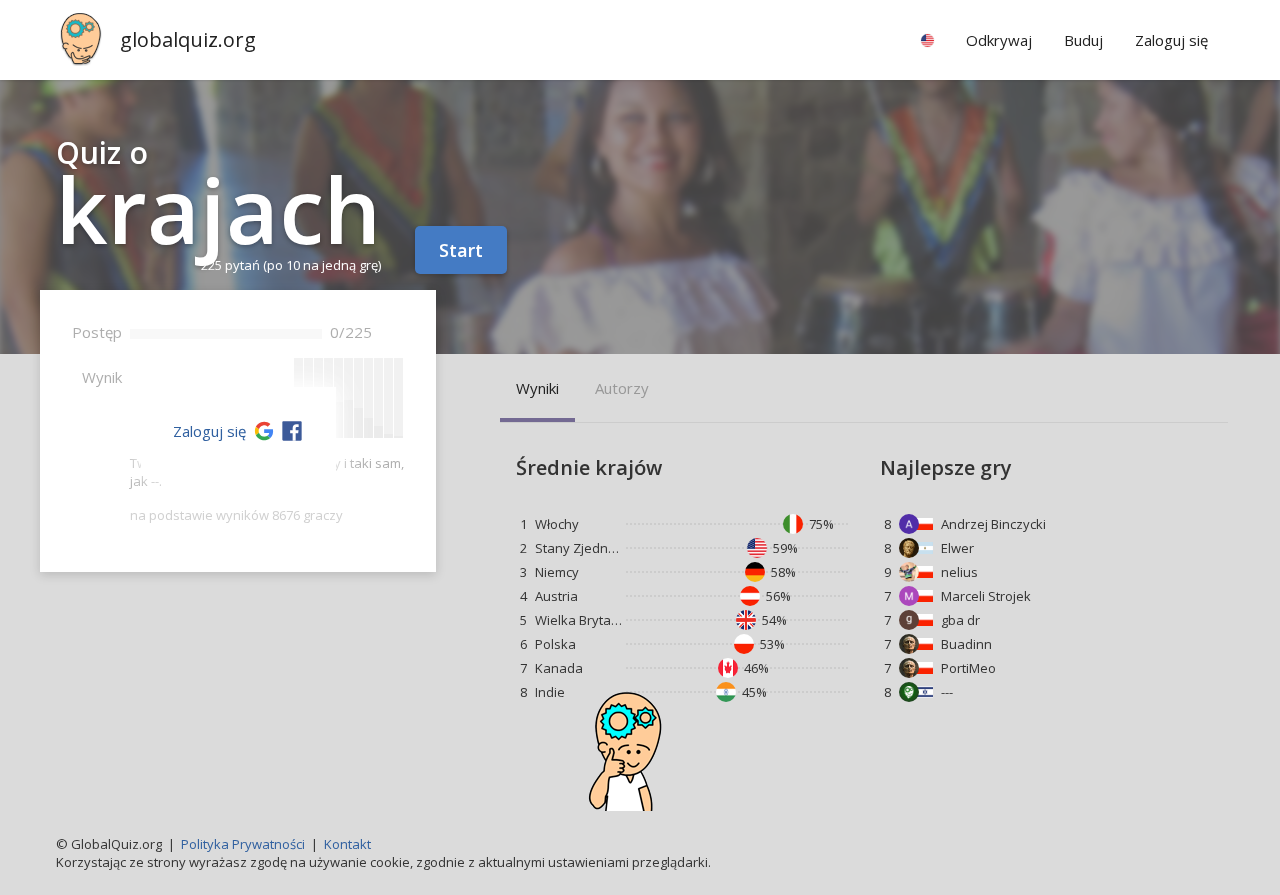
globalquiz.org (188, 39)
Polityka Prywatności (243, 844)
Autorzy (622, 388)
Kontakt (347, 844)
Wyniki (537, 388)
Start (461, 250)
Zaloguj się (209, 431)
